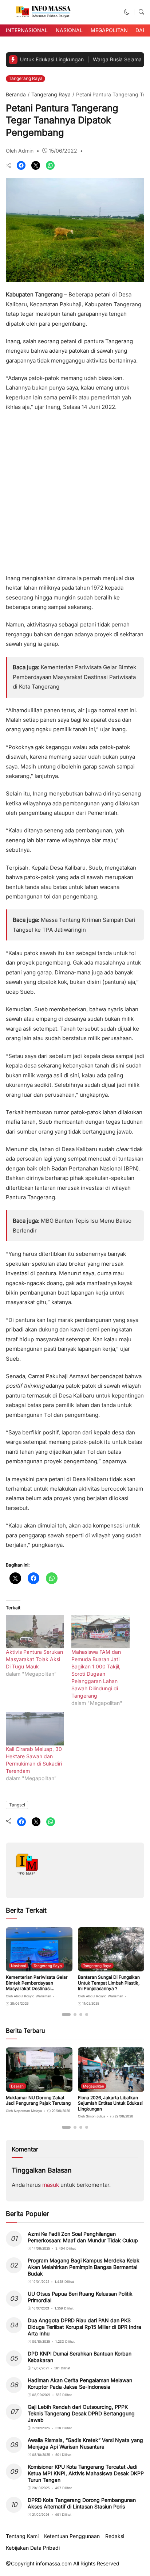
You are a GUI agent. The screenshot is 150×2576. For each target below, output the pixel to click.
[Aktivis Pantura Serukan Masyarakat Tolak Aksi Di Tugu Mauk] (35, 1632)
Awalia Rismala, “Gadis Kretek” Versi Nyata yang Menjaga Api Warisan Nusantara (85, 2443)
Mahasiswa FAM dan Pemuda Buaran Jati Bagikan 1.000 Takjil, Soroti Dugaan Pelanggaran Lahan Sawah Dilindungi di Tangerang (96, 1674)
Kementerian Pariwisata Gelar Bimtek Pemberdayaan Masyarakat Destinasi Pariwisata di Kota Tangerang (74, 677)
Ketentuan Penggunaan (72, 2536)
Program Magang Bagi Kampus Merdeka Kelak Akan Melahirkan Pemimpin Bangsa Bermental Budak (84, 2267)
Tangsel (17, 1805)
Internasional (27, 30)
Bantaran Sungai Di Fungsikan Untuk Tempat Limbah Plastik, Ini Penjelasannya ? (109, 1983)
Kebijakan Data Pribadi (33, 2548)
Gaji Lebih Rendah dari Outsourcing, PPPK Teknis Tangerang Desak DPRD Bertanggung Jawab (81, 2413)
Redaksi (115, 2536)
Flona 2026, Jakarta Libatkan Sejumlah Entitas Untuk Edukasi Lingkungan (110, 2103)
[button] (127, 12)
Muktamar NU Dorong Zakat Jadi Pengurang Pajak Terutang (38, 2100)
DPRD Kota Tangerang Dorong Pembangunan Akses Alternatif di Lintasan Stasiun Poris (82, 2503)
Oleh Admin (20, 151)
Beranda (16, 94)
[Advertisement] (75, 490)
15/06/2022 (63, 151)
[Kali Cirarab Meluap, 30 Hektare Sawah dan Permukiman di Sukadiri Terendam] (35, 1729)
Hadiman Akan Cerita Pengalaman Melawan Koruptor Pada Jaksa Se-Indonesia (80, 2383)
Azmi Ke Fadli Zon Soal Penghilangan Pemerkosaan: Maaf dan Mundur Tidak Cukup (83, 2237)
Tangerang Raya (26, 78)
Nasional (69, 30)
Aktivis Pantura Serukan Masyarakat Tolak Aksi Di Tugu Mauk (34, 1659)
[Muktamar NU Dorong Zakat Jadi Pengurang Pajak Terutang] (39, 2087)
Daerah (17, 2086)
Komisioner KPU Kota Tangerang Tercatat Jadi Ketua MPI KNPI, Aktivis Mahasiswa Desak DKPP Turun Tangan (86, 2473)
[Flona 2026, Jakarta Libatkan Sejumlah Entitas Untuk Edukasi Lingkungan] (111, 2087)
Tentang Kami (22, 2536)
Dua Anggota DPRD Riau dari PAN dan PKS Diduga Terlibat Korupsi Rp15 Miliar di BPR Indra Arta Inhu (84, 2327)
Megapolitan (109, 30)
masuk (51, 2185)
